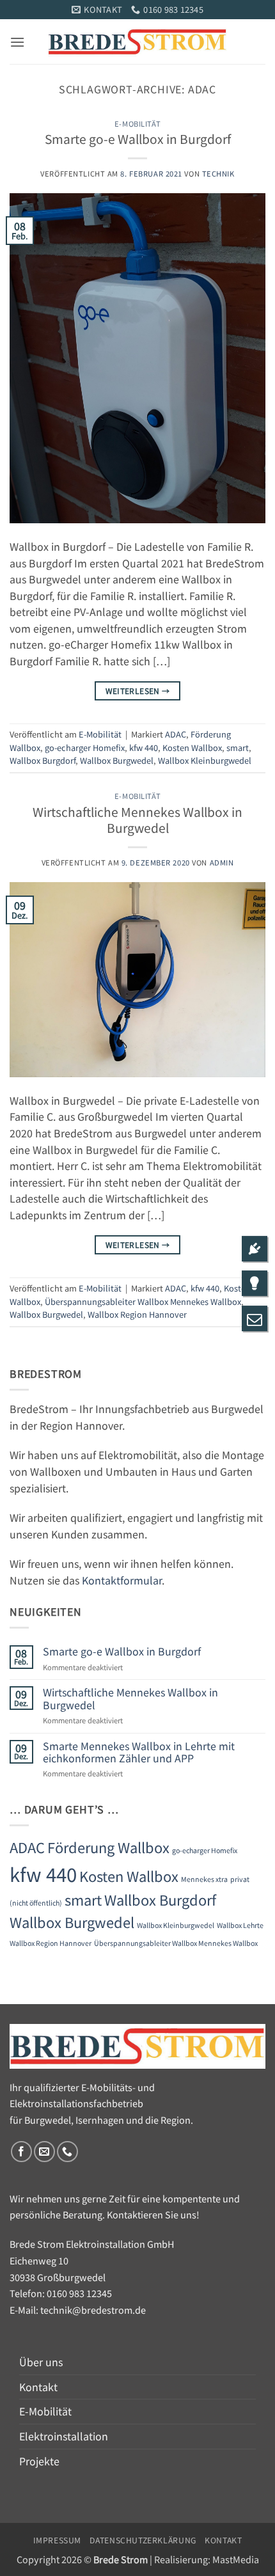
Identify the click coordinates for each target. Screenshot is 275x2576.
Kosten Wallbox (192, 747)
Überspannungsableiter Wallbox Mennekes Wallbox (143, 1301)
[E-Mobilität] (255, 1250)
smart (238, 747)
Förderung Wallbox (108, 1847)
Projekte (39, 2461)
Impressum (58, 2540)
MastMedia (236, 2559)
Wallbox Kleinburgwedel (205, 760)
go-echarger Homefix (85, 747)
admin (222, 862)
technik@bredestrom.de (93, 2310)
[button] (17, 42)
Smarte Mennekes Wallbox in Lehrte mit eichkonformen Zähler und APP (139, 1752)
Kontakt (38, 2387)
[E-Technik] (255, 1285)
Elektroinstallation (64, 2436)
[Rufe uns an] (67, 2152)
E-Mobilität (137, 123)
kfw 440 (144, 747)
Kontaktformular (122, 1580)
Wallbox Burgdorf (43, 760)
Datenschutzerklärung (143, 2540)
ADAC (176, 734)
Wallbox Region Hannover (137, 1314)
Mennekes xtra (204, 1879)
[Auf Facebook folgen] (21, 2152)
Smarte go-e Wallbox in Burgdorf (138, 139)
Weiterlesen (138, 691)
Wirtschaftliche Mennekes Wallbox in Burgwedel (137, 820)
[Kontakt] (255, 1320)
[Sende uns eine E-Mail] (44, 2152)
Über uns (41, 2362)
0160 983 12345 (79, 2293)
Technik (218, 173)
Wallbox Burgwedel (117, 760)
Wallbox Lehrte (240, 1925)
